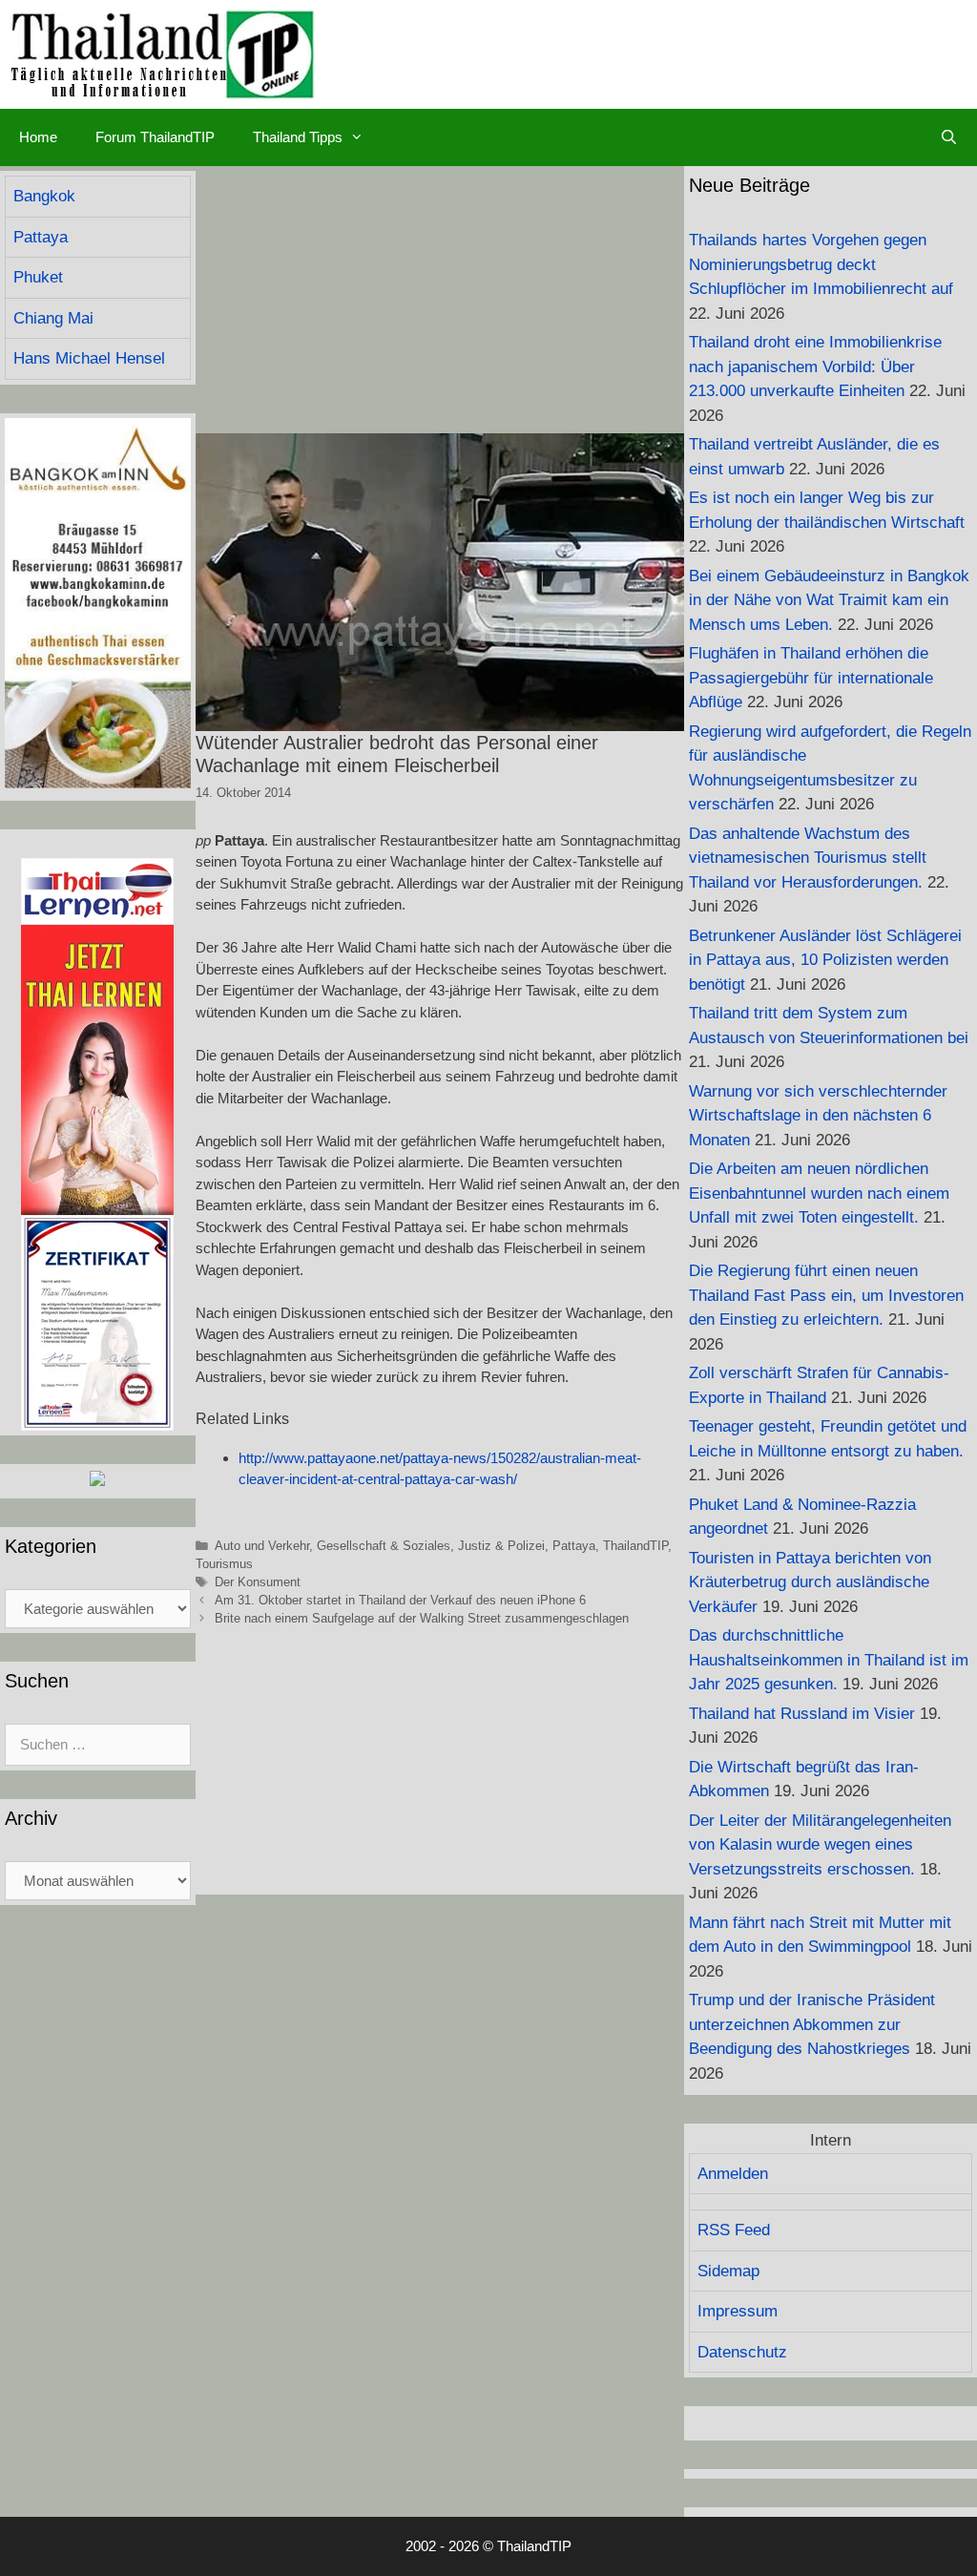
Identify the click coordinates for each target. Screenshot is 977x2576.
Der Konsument (258, 1582)
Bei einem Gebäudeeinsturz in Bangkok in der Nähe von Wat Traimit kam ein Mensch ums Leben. (829, 600)
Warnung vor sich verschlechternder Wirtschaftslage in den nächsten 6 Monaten (818, 1116)
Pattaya (574, 1546)
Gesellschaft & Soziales (384, 1546)
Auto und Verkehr (262, 1546)
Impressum (738, 2311)
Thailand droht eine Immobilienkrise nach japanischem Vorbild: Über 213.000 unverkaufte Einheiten (815, 367)
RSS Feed (734, 2230)
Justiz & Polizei (501, 1546)
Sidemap (728, 2271)
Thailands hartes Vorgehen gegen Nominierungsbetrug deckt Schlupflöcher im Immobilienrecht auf (821, 264)
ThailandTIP (635, 1546)
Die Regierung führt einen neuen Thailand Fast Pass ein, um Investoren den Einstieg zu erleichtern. (826, 1295)
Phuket (38, 277)
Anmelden (733, 2174)
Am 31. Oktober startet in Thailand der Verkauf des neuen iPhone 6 (400, 1600)
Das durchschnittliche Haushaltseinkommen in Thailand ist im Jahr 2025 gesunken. (829, 1660)
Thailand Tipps (298, 137)
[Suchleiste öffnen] (949, 137)
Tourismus (224, 1564)
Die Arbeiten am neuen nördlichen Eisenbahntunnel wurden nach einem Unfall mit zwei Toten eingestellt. (819, 1193)
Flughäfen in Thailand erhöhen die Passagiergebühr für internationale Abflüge (811, 678)
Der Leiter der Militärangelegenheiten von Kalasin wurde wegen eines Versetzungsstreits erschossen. (820, 1845)
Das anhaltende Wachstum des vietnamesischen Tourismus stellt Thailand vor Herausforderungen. (808, 858)
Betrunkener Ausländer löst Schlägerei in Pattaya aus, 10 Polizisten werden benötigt (825, 960)
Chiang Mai (53, 318)
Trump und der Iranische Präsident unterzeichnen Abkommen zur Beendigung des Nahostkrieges (812, 2024)
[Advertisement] (440, 300)
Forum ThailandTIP (155, 137)
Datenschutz (742, 2352)
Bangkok (44, 196)
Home (38, 137)
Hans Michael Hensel (89, 358)
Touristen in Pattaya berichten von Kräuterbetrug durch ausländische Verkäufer (810, 1582)
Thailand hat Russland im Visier (802, 1714)
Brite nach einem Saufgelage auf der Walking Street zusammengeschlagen (422, 1618)
